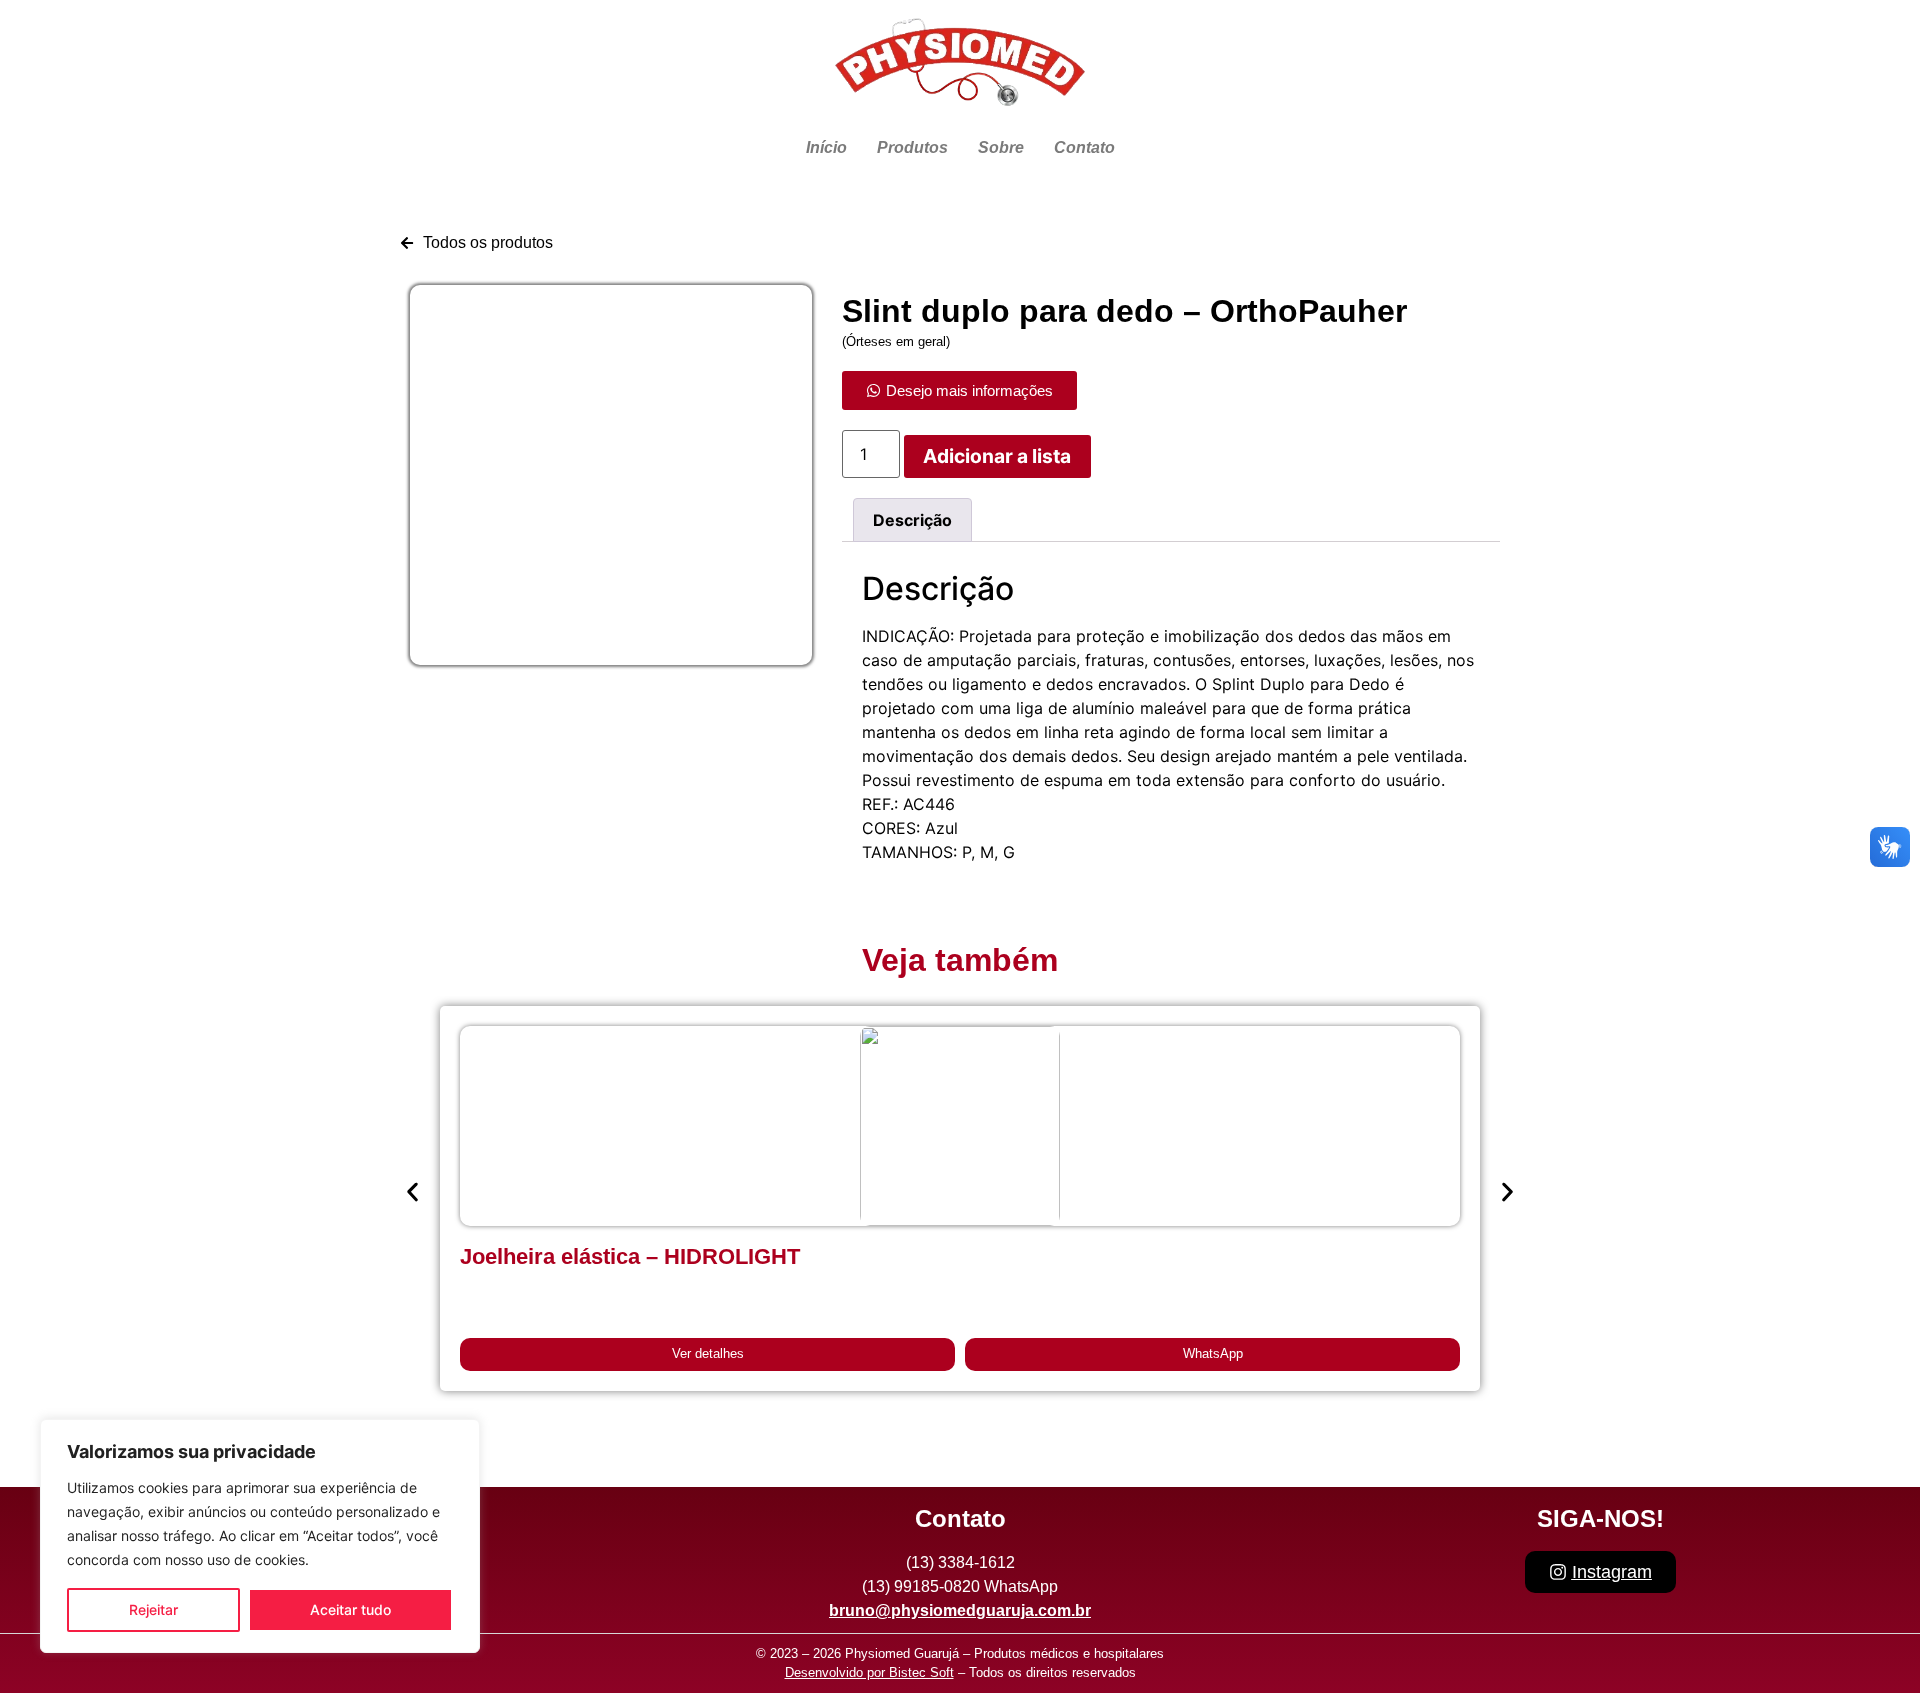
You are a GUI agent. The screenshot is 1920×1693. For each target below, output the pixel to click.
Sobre (1001, 147)
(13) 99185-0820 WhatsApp (960, 1586)
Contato (1084, 147)
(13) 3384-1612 (960, 1562)
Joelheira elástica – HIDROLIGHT (630, 1256)
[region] (260, 1536)
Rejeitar (153, 1609)
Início (826, 147)
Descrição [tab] (912, 520)
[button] (412, 1191)
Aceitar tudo (350, 1609)
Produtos (912, 147)
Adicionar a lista (997, 456)
